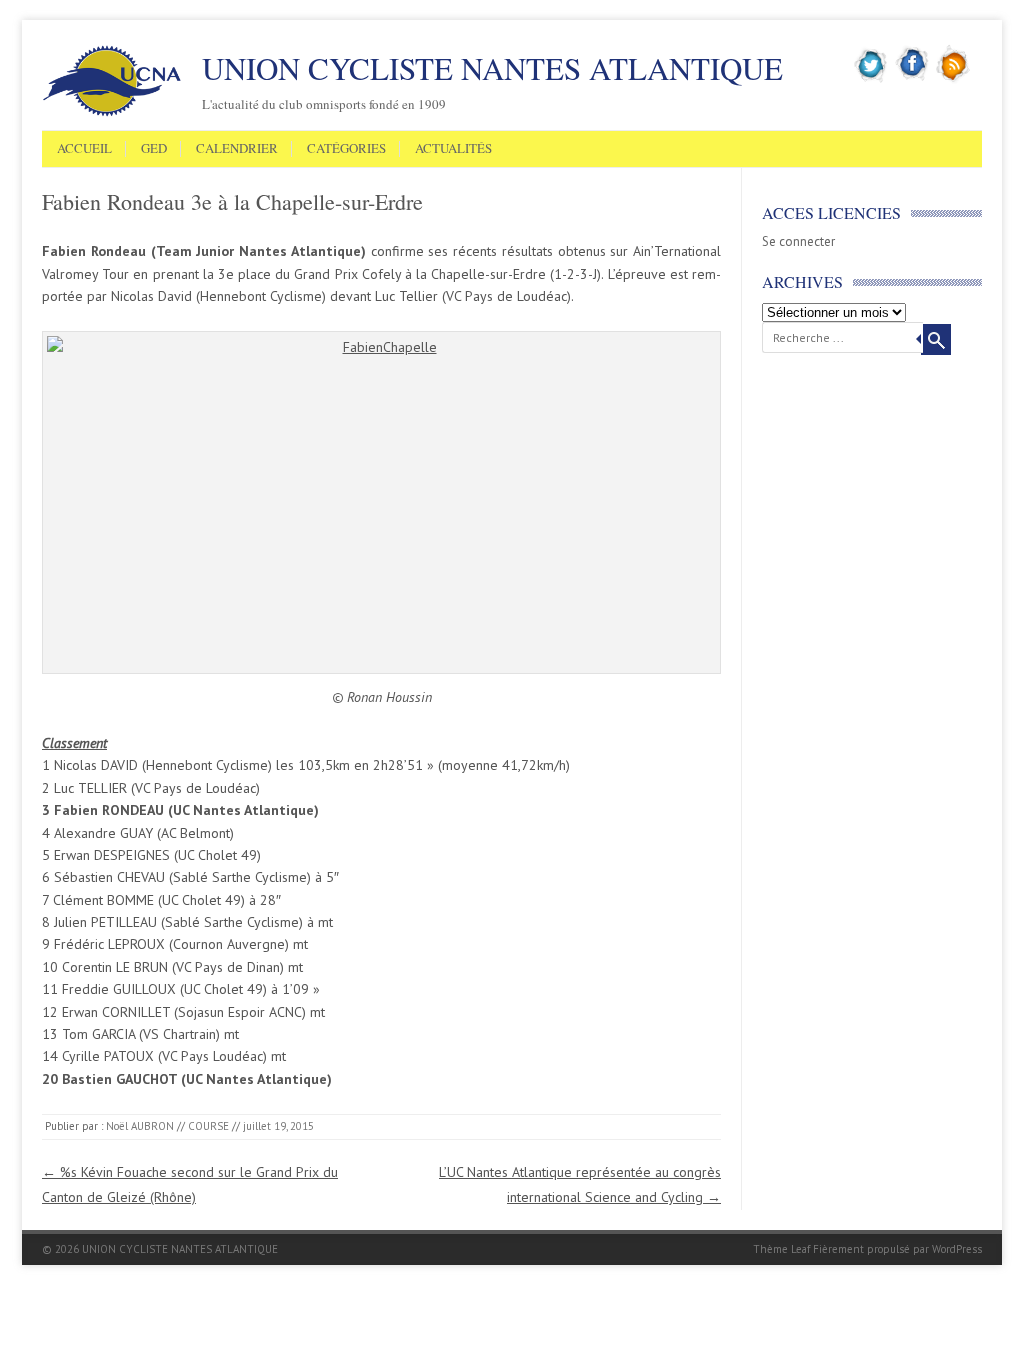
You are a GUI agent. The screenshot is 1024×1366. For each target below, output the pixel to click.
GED (154, 149)
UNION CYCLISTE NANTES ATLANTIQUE (492, 68)
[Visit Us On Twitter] (871, 79)
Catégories (346, 149)
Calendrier (237, 149)
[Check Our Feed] (953, 79)
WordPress (957, 1249)
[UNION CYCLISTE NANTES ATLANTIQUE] (112, 113)
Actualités (453, 149)
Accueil (84, 149)
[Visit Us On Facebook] (912, 79)
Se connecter (798, 241)
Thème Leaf (781, 1249)
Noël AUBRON (140, 1126)
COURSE (208, 1126)
